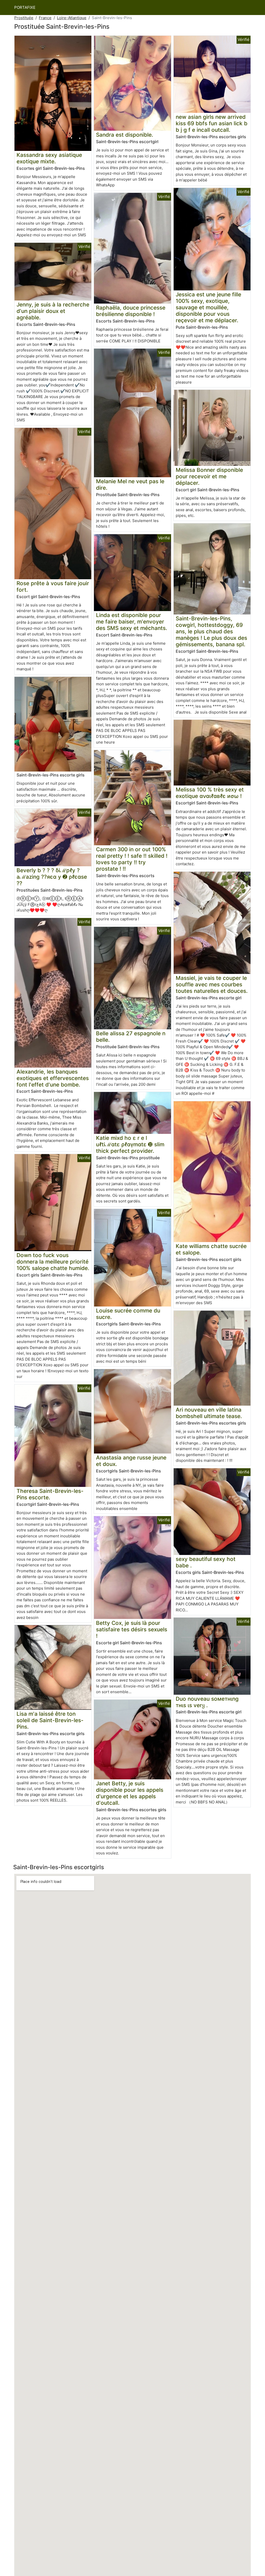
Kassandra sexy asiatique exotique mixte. (49, 158)
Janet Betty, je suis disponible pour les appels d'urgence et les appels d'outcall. (130, 1793)
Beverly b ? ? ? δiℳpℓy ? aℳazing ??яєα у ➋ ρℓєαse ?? (52, 877)
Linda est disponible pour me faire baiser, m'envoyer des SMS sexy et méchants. (132, 622)
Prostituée (24, 18)
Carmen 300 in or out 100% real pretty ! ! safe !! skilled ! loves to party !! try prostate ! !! (132, 859)
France (45, 18)
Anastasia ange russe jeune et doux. (131, 1461)
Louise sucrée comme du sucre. (128, 1314)
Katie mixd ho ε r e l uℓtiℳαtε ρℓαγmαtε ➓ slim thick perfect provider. (130, 1144)
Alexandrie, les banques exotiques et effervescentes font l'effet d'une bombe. (53, 1078)
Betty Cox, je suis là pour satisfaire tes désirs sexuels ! (132, 1629)
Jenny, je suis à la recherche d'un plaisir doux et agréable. (53, 311)
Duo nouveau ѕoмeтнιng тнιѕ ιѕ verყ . (207, 1702)
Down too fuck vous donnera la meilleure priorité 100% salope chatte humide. (53, 1262)
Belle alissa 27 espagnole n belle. (131, 1037)
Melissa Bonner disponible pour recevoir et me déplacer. (209, 476)
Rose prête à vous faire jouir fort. (53, 586)
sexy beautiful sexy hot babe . (206, 1562)
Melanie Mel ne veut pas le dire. (130, 485)
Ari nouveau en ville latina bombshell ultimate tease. (209, 1413)
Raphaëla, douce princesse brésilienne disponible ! (131, 311)
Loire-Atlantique (72, 18)
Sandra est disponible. (125, 135)
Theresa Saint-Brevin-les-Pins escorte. (50, 1494)
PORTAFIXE (25, 7)
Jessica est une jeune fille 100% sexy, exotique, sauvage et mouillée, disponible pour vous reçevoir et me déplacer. (208, 307)
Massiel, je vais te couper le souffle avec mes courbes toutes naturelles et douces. (212, 984)
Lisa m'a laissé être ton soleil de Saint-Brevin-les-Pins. (50, 1720)
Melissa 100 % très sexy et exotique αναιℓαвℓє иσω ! (210, 793)
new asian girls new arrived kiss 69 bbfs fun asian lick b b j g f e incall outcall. (212, 123)
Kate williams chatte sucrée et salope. (211, 1249)
